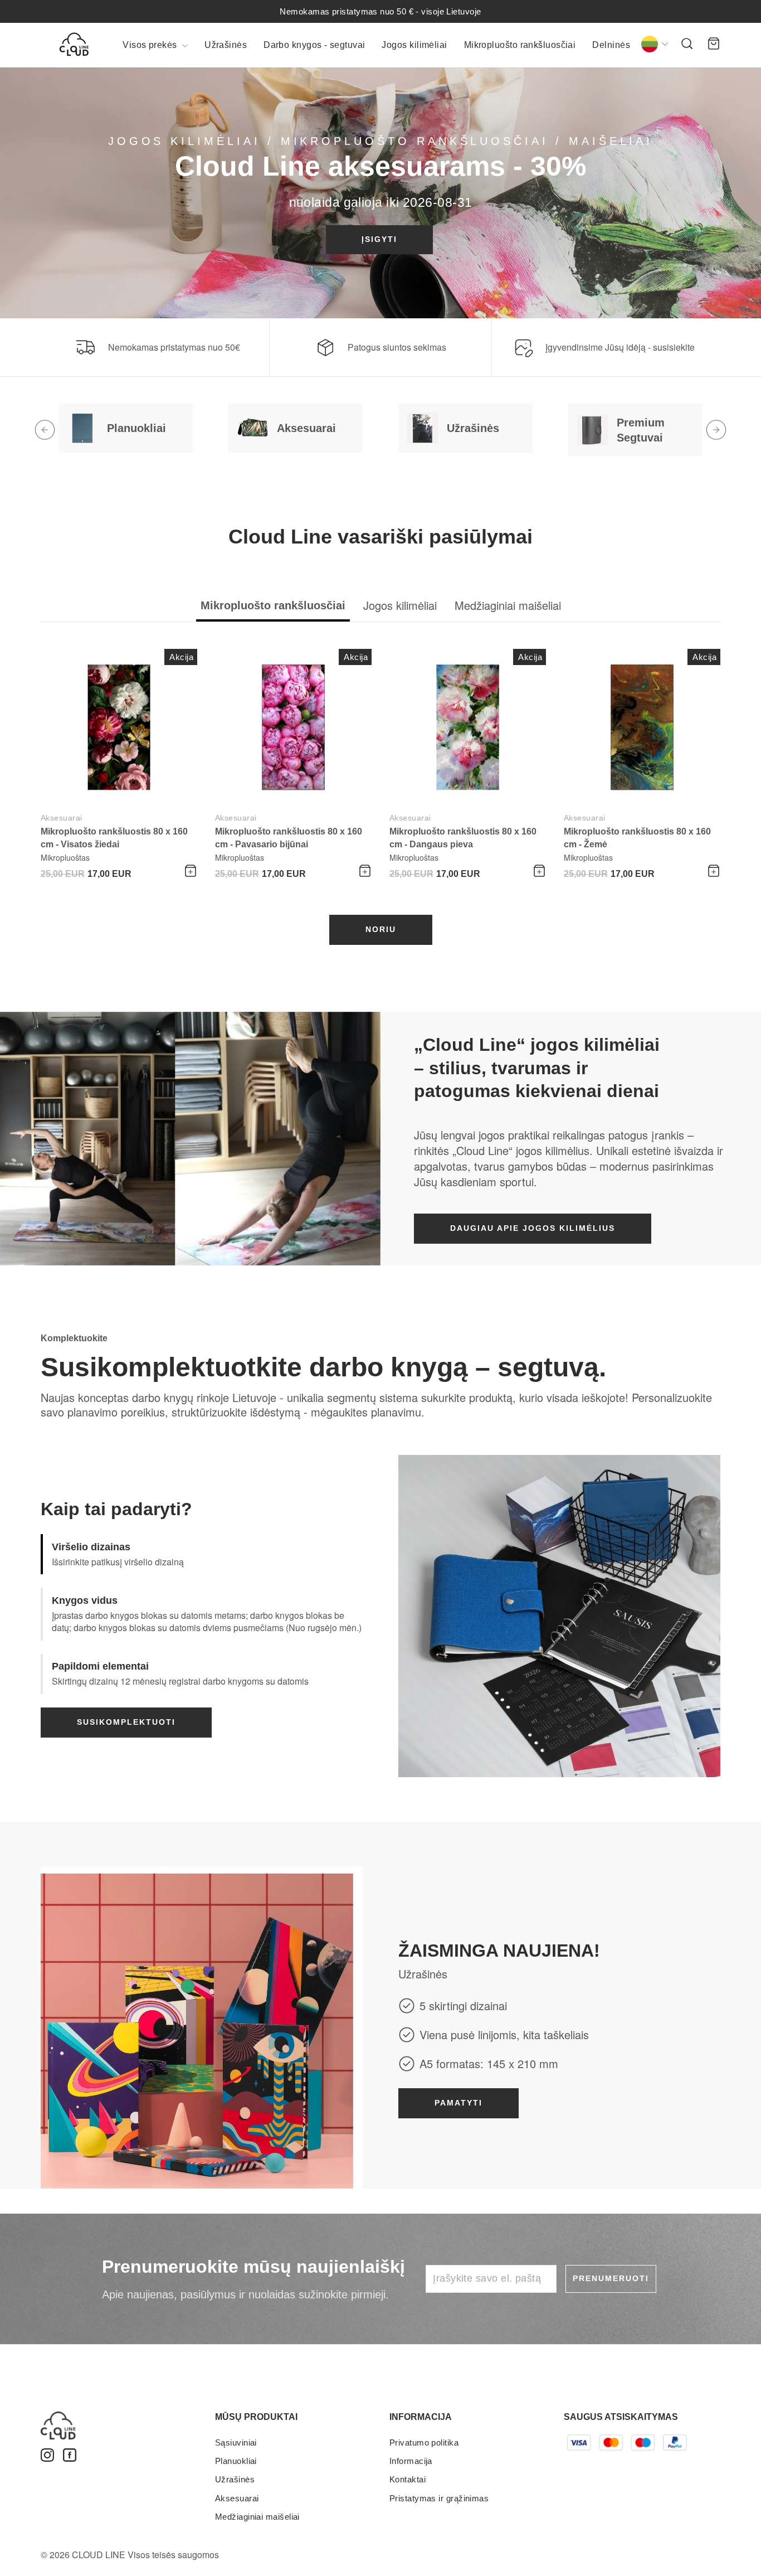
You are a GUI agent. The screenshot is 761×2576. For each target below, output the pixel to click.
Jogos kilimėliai (414, 45)
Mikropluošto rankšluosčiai (520, 45)
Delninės (611, 45)
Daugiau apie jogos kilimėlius (533, 1228)
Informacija (411, 2461)
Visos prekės (151, 45)
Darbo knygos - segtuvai (314, 45)
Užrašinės (226, 45)
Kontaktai (408, 2479)
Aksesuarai (62, 818)
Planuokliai (236, 2461)
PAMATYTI (458, 2103)
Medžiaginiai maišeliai (257, 2517)
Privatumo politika (424, 2442)
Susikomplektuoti (126, 1722)
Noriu (381, 929)
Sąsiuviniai (236, 2442)
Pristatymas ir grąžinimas (439, 2498)
